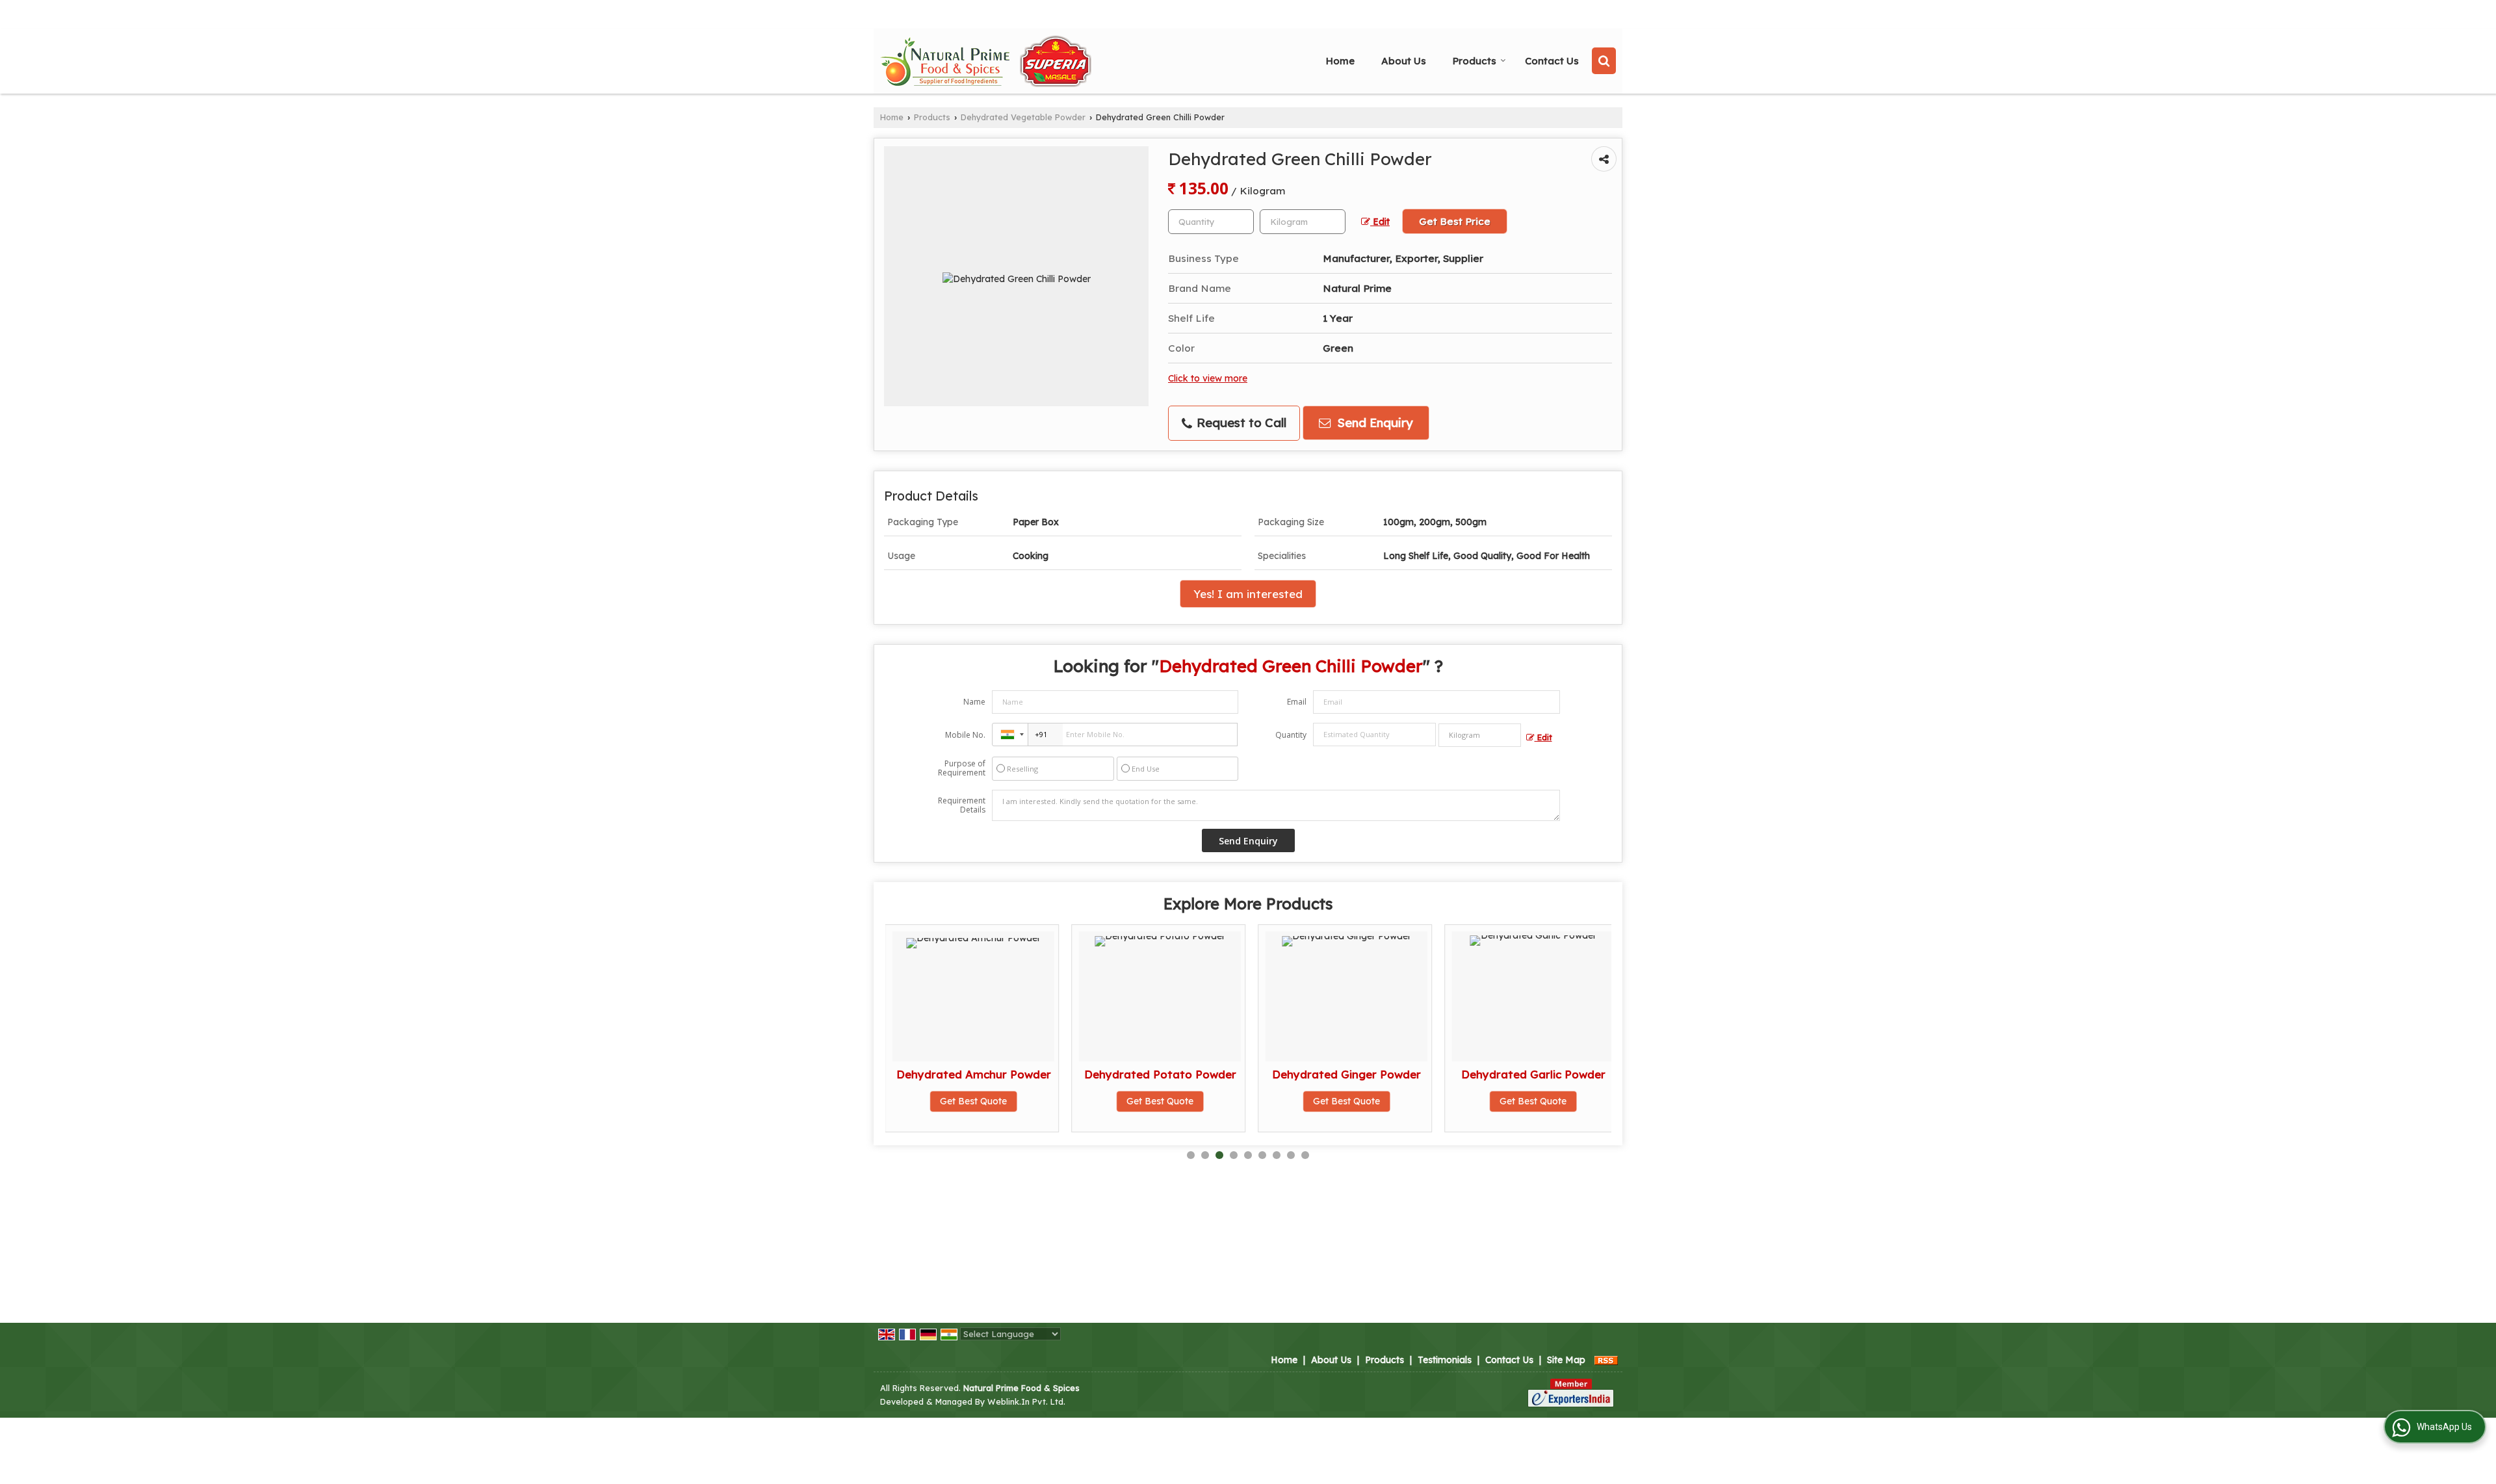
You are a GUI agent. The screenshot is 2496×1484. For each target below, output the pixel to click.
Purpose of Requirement (962, 768)
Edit (1380, 221)
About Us (1404, 61)
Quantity (1291, 735)
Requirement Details (962, 805)
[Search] (1604, 61)
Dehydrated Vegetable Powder (1023, 117)
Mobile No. (965, 735)
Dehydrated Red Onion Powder (1597, 1081)
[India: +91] (1010, 735)
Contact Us (1552, 61)
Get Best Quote (1037, 1101)
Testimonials (1445, 1360)
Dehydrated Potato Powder (1037, 1074)
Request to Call (1240, 423)
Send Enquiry (1373, 423)
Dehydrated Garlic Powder (1410, 1074)
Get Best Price (1455, 221)
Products (1475, 61)
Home (1340, 61)
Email (1297, 702)
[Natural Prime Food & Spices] (986, 61)
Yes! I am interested (1248, 594)
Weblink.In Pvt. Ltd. (1026, 1401)
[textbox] (1303, 222)
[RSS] (1606, 1360)
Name (974, 702)
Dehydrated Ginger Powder (1224, 1074)
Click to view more (1208, 378)
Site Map (1566, 1360)
